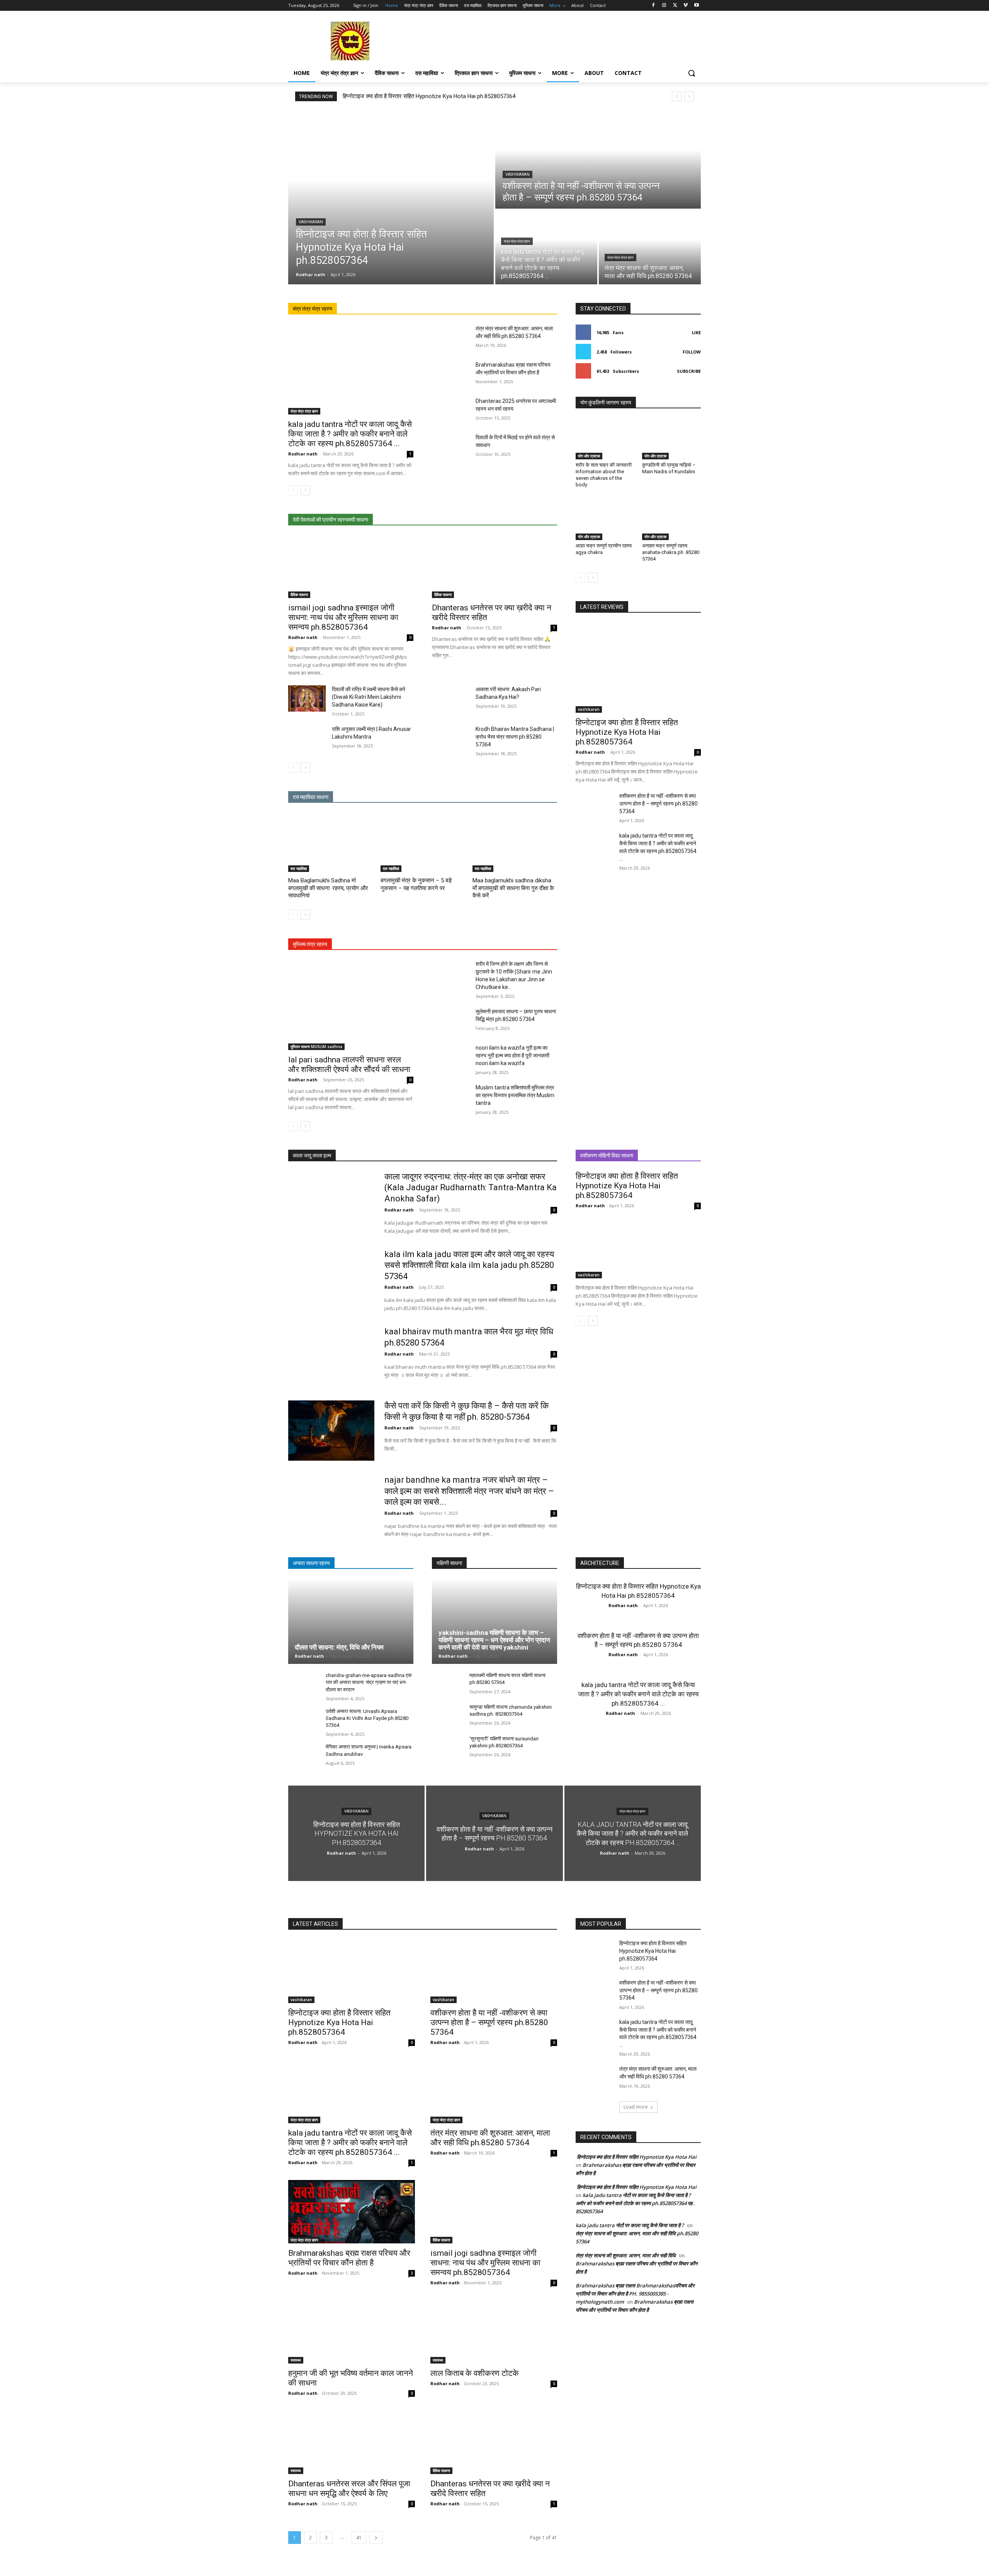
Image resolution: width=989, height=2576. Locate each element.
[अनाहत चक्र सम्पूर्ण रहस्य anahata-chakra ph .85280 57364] (671, 520)
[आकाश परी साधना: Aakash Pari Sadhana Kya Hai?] (451, 698)
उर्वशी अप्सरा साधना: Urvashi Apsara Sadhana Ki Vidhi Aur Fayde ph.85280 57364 (367, 1718)
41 (359, 2538)
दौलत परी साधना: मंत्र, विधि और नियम (339, 1647)
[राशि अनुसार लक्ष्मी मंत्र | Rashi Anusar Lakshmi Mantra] (307, 738)
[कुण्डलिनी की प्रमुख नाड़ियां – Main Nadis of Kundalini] (671, 439)
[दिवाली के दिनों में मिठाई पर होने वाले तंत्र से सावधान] (451, 447)
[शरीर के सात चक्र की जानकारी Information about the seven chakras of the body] (605, 439)
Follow (692, 352)
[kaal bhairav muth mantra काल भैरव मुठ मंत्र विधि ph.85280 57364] (331, 1356)
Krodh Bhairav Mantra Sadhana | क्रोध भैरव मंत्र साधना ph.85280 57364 (515, 737)
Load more (636, 2107)
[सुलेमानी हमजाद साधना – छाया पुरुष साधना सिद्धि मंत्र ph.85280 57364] (451, 1021)
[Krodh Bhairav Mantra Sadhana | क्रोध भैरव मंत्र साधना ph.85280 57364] (451, 738)
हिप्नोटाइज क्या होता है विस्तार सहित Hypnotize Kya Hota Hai (636, 2157)
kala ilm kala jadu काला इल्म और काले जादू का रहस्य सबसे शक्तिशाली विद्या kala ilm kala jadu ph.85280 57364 (469, 1265)
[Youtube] (696, 6)
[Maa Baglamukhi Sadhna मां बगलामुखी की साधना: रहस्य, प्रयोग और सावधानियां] (331, 842)
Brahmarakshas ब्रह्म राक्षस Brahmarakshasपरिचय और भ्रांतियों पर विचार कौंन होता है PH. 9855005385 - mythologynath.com (635, 2294)
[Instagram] (664, 6)
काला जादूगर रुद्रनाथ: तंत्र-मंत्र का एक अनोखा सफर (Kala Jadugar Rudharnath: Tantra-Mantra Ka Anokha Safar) (471, 1188)
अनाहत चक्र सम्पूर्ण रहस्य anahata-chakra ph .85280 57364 (671, 552)
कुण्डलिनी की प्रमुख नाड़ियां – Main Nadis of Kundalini (669, 468)
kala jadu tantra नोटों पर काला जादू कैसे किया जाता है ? (630, 2225)
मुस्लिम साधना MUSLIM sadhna (316, 1047)
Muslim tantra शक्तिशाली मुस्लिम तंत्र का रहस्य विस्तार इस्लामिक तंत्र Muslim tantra (515, 1095)
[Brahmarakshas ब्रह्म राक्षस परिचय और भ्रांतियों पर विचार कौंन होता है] (451, 374)
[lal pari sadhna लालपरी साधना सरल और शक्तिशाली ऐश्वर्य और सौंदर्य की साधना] (351, 1005)
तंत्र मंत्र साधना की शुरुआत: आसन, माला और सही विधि (626, 2255)
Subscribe (689, 371)
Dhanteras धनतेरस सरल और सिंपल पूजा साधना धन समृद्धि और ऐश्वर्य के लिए (349, 2488)
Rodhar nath (303, 454)
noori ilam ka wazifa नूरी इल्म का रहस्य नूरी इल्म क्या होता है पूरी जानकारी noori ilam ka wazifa (512, 1055)
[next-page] (305, 490)
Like (696, 332)
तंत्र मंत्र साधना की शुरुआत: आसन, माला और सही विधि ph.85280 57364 (490, 2138)
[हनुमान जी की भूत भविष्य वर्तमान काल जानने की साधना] (352, 2332)
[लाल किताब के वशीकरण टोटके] (494, 2332)
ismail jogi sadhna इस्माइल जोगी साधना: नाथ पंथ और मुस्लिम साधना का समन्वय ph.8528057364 (343, 617)
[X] (675, 6)
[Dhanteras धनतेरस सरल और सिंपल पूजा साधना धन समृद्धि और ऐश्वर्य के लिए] (352, 2442)
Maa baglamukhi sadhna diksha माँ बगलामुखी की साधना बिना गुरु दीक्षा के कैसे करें (513, 888)
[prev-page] (293, 490)
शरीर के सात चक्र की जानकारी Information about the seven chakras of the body (604, 475)
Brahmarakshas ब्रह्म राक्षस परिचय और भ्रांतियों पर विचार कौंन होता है (349, 2258)
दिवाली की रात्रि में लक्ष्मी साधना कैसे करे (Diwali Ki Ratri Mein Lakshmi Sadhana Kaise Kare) (369, 697)
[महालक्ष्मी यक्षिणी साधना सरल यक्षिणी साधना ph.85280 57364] (448, 1684)
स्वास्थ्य (296, 2360)
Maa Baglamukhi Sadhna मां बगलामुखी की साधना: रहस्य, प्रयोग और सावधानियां (328, 888)
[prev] (677, 96)
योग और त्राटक (589, 456)
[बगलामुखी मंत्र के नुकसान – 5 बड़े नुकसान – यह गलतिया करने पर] (423, 842)
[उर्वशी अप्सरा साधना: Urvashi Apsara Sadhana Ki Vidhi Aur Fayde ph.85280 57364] (304, 1720)
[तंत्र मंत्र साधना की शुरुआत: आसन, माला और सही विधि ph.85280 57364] (650, 247)
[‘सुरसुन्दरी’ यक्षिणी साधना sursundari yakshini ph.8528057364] (448, 1747)
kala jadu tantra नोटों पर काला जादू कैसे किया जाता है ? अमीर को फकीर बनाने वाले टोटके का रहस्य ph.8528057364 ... (350, 434)
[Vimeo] (686, 6)
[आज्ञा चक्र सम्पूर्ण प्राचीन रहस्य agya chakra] (605, 520)
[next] (689, 96)
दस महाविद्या (299, 868)
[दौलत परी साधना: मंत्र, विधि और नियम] (351, 1621)
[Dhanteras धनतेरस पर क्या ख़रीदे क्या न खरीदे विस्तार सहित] (494, 567)
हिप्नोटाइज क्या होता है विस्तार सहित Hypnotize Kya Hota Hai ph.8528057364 (429, 96)
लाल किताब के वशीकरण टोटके (475, 2373)
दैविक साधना (299, 595)
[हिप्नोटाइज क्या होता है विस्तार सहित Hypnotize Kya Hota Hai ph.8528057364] (391, 197)
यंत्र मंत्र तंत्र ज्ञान (517, 241)
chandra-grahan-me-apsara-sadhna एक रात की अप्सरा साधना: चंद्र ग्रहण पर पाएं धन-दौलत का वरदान (369, 1682)
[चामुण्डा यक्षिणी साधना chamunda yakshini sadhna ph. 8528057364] (448, 1715)
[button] (692, 73)
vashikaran (311, 222)
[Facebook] (653, 6)
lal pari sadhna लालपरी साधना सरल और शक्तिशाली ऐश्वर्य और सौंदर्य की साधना (349, 1065)
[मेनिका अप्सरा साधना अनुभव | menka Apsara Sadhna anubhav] (304, 1755)
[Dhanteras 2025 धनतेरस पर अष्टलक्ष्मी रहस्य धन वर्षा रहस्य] (451, 410)
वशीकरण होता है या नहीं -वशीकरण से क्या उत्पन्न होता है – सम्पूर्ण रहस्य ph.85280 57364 (658, 804)
